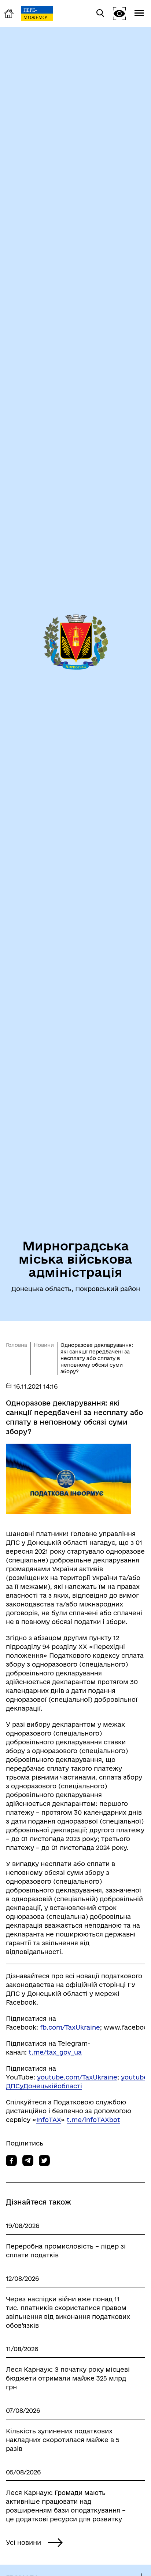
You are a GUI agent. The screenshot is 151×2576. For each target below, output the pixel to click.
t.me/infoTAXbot (93, 2120)
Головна (16, 1345)
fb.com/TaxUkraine (70, 2027)
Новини (44, 1345)
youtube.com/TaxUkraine (77, 2077)
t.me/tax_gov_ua (55, 2052)
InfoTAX (49, 2120)
